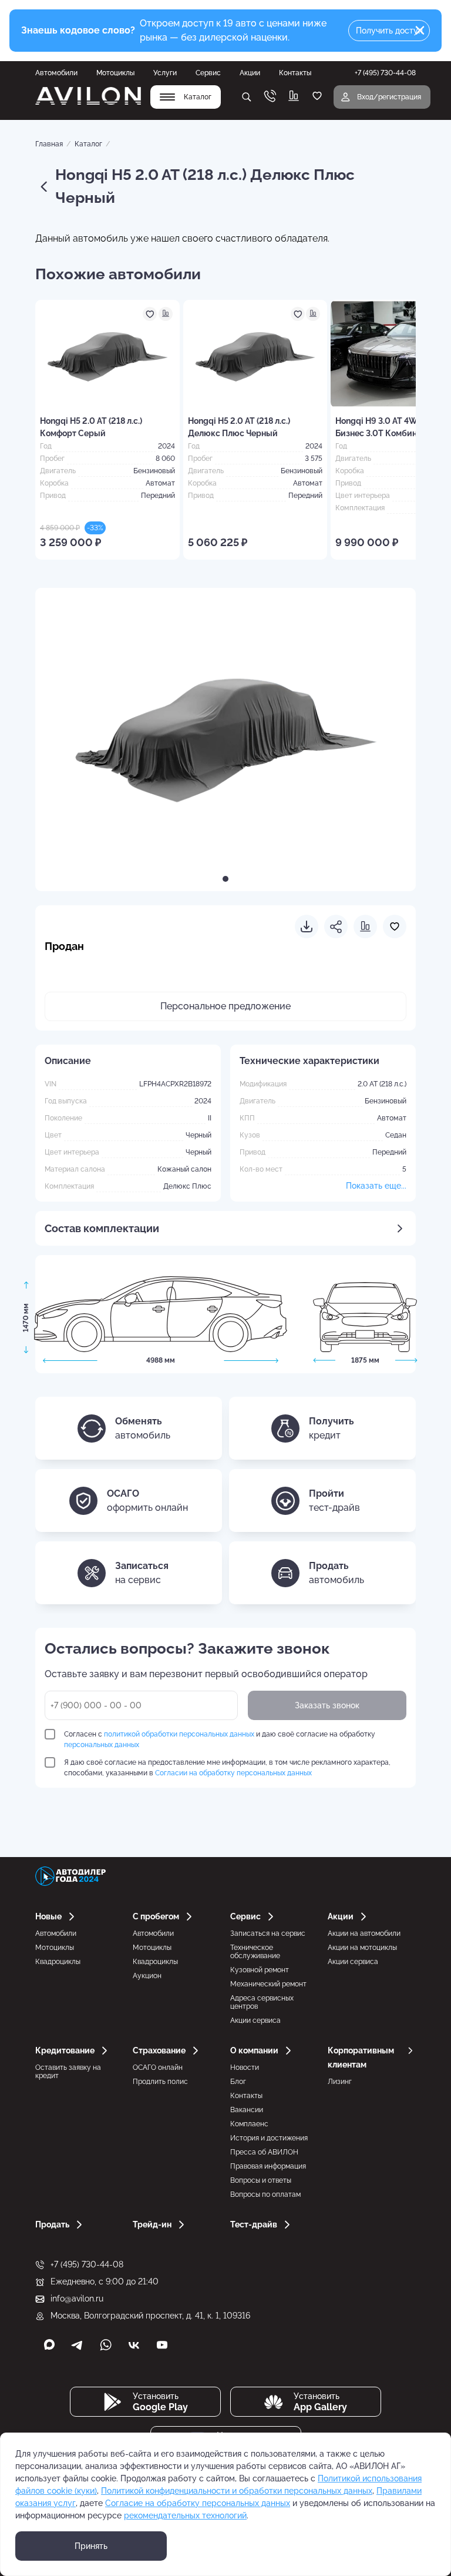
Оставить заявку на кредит (68, 2072)
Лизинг (340, 2082)
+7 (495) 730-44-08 (87, 2264)
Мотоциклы (115, 73)
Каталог (88, 144)
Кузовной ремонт (260, 1970)
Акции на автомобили (364, 1933)
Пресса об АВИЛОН (264, 2152)
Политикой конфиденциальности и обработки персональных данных (237, 2491)
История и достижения (269, 2138)
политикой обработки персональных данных (179, 1734)
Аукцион (147, 1976)
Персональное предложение (225, 1006)
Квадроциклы (58, 1962)
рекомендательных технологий (185, 2515)
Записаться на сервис (268, 1933)
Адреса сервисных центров (262, 2002)
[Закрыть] (420, 31)
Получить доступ (389, 31)
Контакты (295, 73)
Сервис (208, 73)
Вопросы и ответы (261, 2180)
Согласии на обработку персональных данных (233, 1773)
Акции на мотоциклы (362, 1948)
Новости (245, 2068)
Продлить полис (160, 2082)
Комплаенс (249, 2124)
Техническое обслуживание (255, 1952)
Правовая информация (268, 2166)
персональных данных (102, 1745)
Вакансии (247, 2110)
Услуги (165, 73)
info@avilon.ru (77, 2299)
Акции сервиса (255, 2020)
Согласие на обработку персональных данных (198, 2503)
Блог (238, 2082)
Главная (49, 144)
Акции (250, 73)
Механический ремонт (268, 1984)
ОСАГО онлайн (158, 2068)
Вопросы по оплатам (265, 2194)
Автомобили (56, 73)
